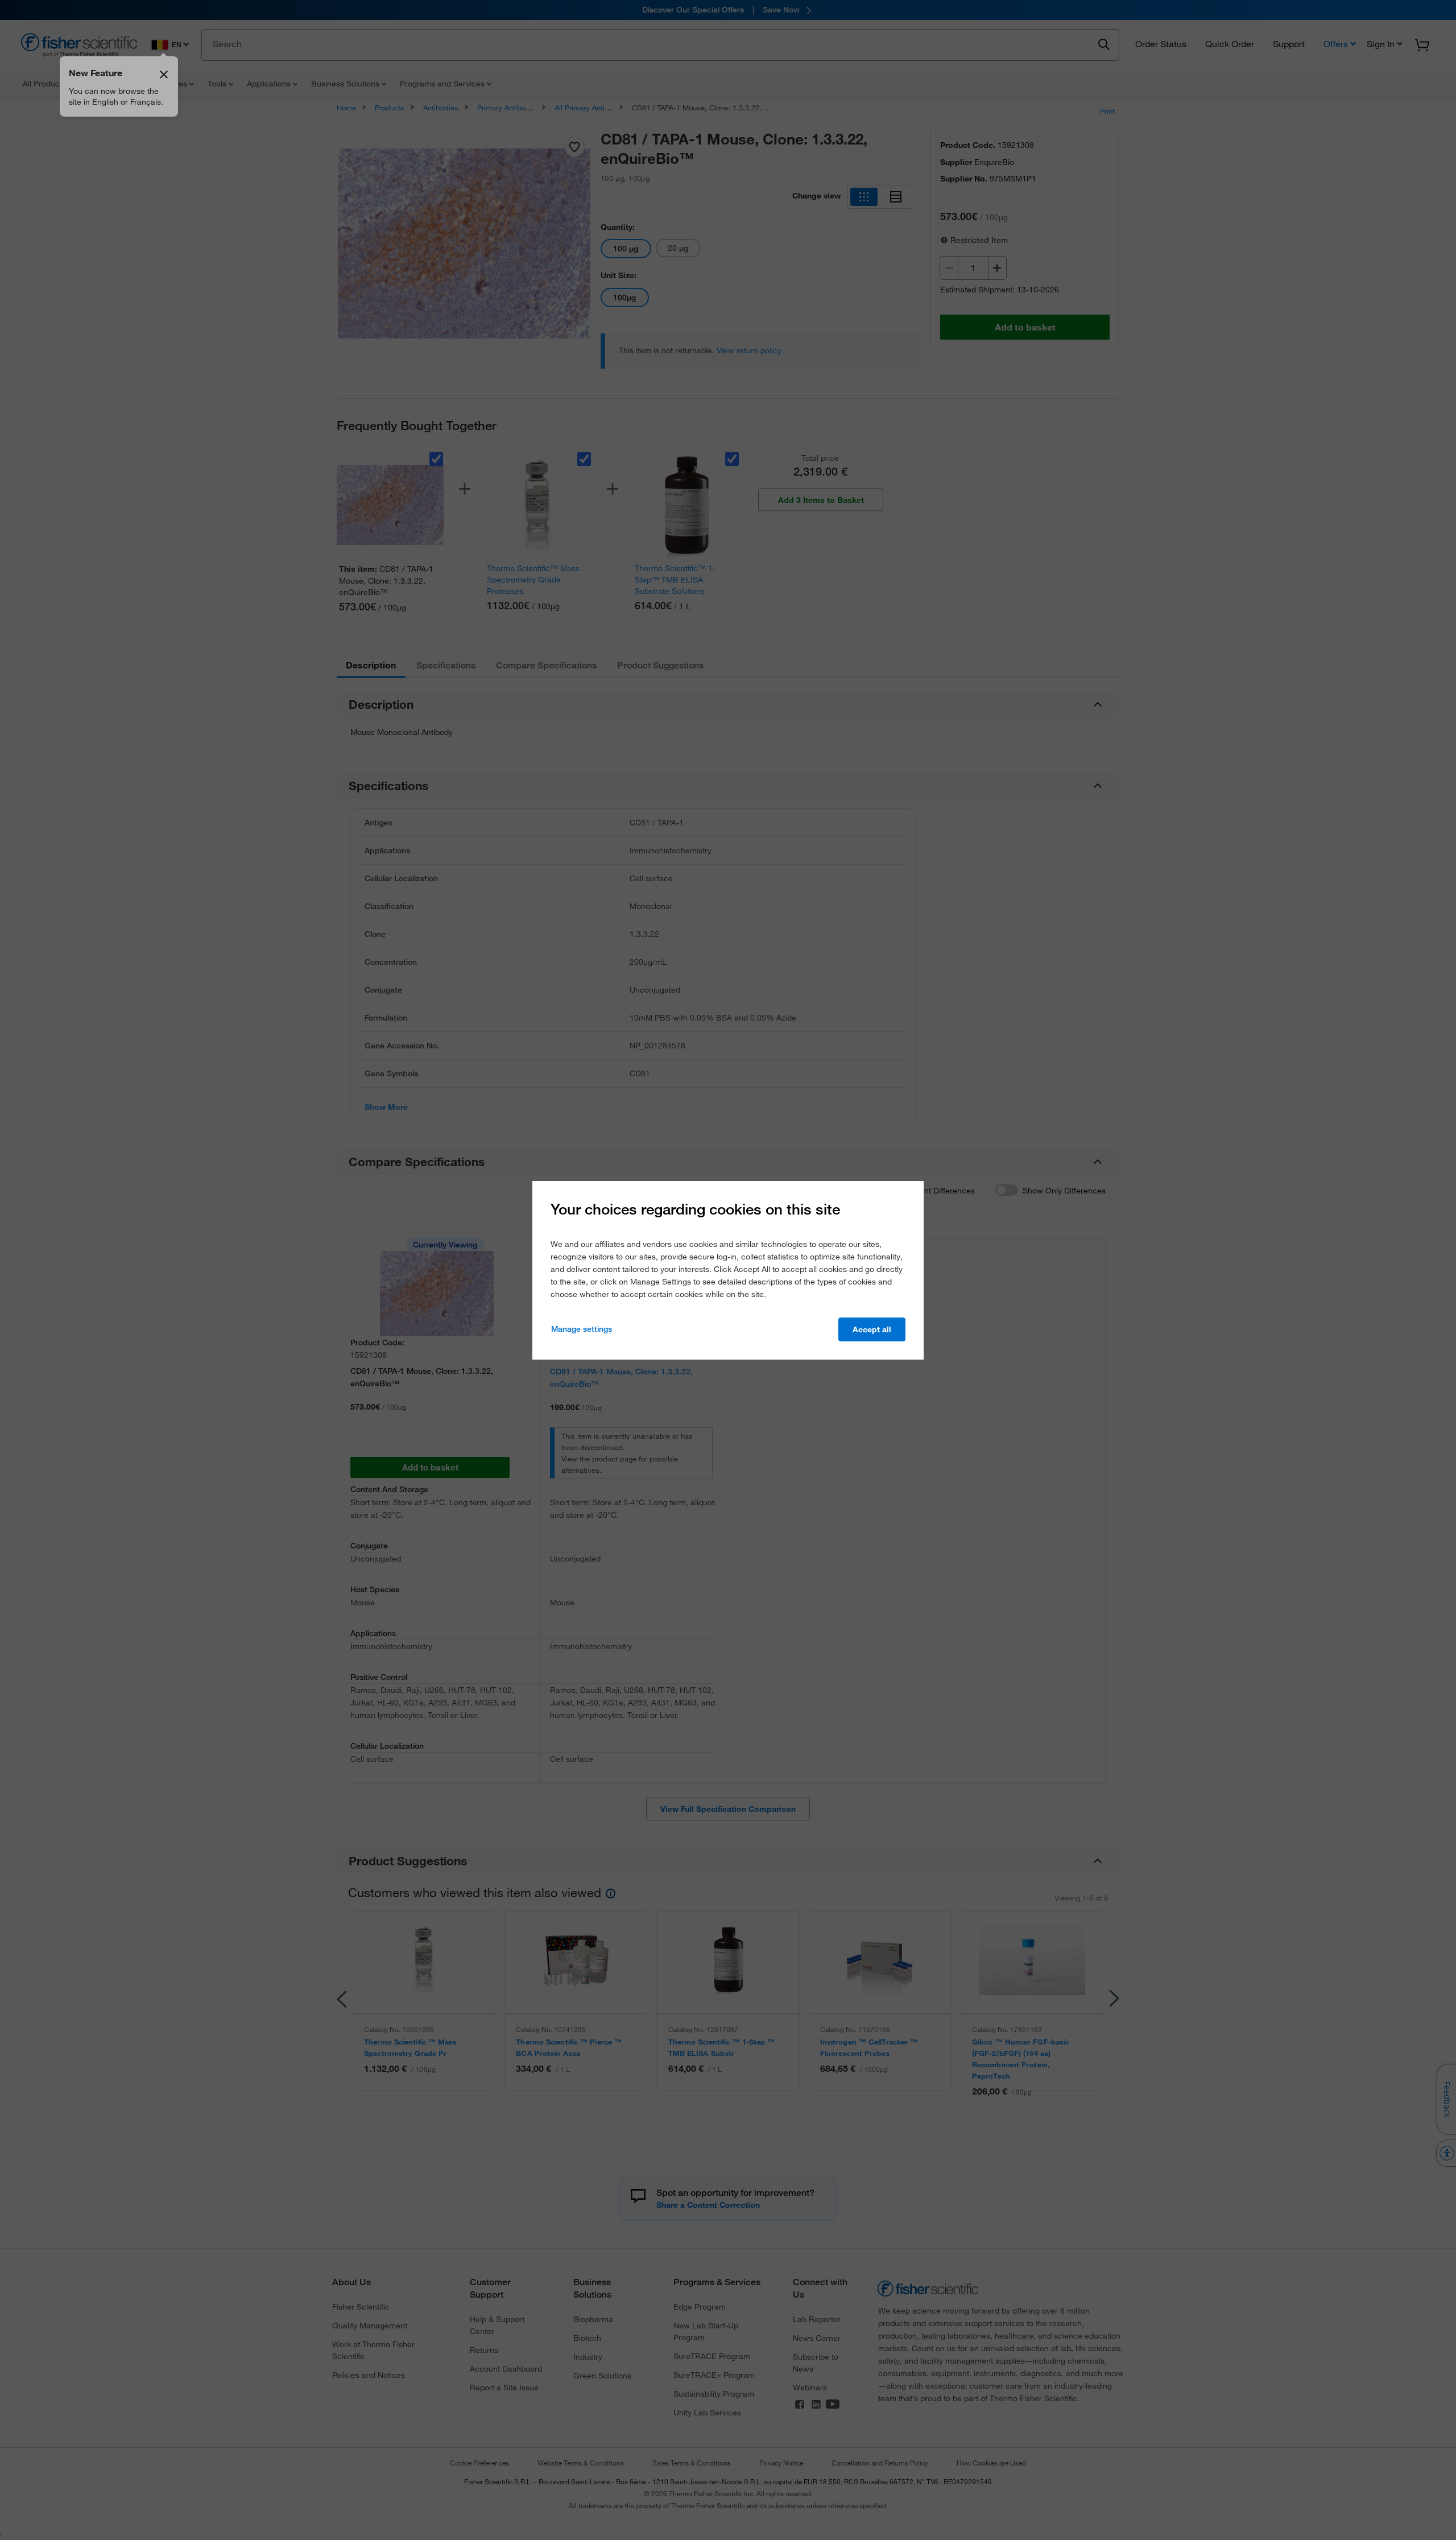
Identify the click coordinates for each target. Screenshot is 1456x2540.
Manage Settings (582, 1329)
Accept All (872, 1329)
